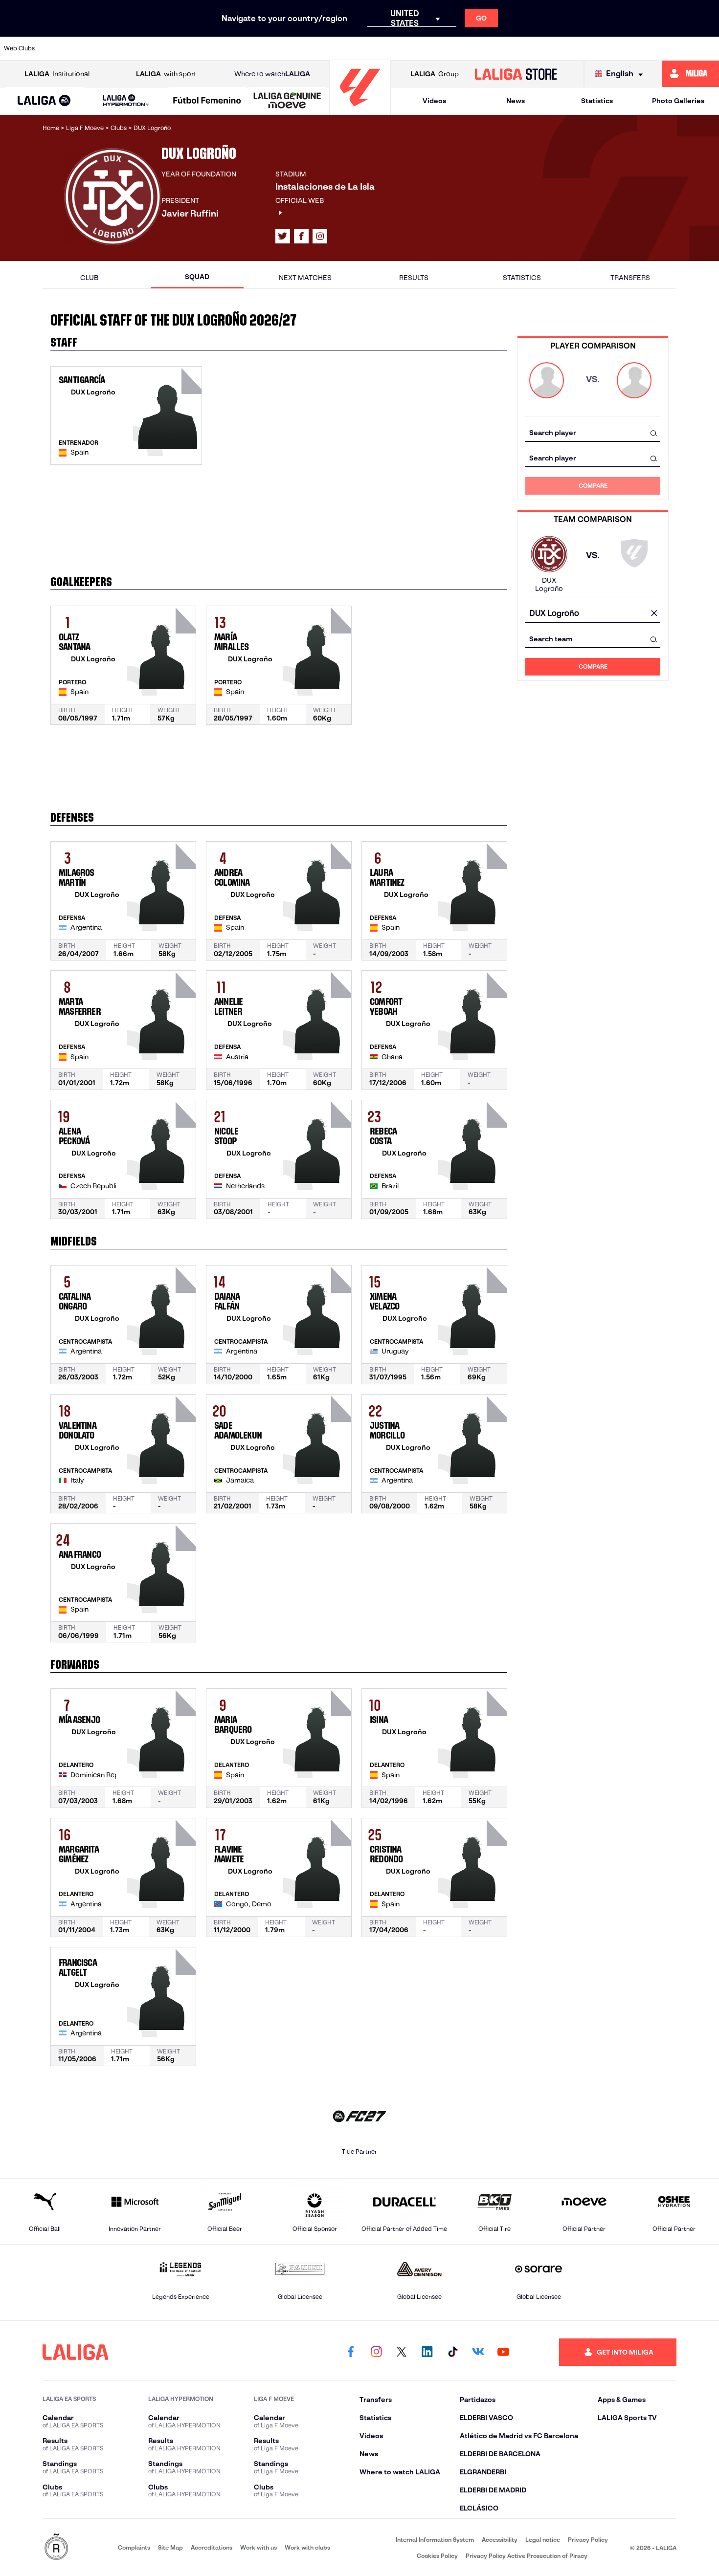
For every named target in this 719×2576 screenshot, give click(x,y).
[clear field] (654, 614)
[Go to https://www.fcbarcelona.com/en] (266, 48)
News (516, 101)
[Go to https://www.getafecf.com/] (299, 48)
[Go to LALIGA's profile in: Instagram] (320, 236)
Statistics (597, 101)
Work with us (258, 2547)
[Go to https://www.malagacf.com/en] (368, 48)
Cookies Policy (437, 2556)
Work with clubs (307, 2547)
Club (89, 278)
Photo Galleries (678, 101)
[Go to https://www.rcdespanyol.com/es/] (504, 48)
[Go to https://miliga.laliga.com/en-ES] (690, 74)
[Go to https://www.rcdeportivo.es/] (470, 48)
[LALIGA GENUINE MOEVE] (287, 101)
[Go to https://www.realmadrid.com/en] (572, 48)
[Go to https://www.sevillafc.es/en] (640, 48)
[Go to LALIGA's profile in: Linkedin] (427, 2352)
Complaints (134, 2547)
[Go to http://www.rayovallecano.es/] (436, 48)
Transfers (630, 278)
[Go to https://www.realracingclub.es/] (402, 48)
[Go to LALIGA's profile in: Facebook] (351, 2352)
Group (435, 74)
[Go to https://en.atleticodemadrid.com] (95, 48)
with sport (166, 74)
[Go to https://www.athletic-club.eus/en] (62, 48)
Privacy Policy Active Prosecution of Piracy (527, 2556)
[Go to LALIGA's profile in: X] (283, 236)
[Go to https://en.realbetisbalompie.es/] (538, 48)
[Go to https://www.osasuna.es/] (130, 48)
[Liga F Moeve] (207, 101)
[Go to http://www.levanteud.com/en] (334, 48)
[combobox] (593, 433)
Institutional (57, 74)
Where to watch (272, 74)
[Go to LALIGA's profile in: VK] (478, 2352)
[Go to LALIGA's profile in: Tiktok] (452, 2352)
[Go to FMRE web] (56, 2547)
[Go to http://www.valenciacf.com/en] (674, 48)
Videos (434, 101)
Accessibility (500, 2540)
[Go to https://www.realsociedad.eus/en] (606, 48)
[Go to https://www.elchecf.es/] (231, 48)
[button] (44, 101)
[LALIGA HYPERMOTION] (126, 101)
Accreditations (212, 2547)
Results (414, 278)
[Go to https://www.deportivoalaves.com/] (198, 48)
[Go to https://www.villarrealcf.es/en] (708, 48)
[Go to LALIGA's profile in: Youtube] (503, 2352)
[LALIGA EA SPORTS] (44, 101)
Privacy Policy (588, 2540)
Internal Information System (435, 2540)
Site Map (170, 2547)
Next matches (305, 278)
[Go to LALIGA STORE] (516, 74)
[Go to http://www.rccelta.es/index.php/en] (163, 48)
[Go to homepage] (360, 110)
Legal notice (543, 2540)
